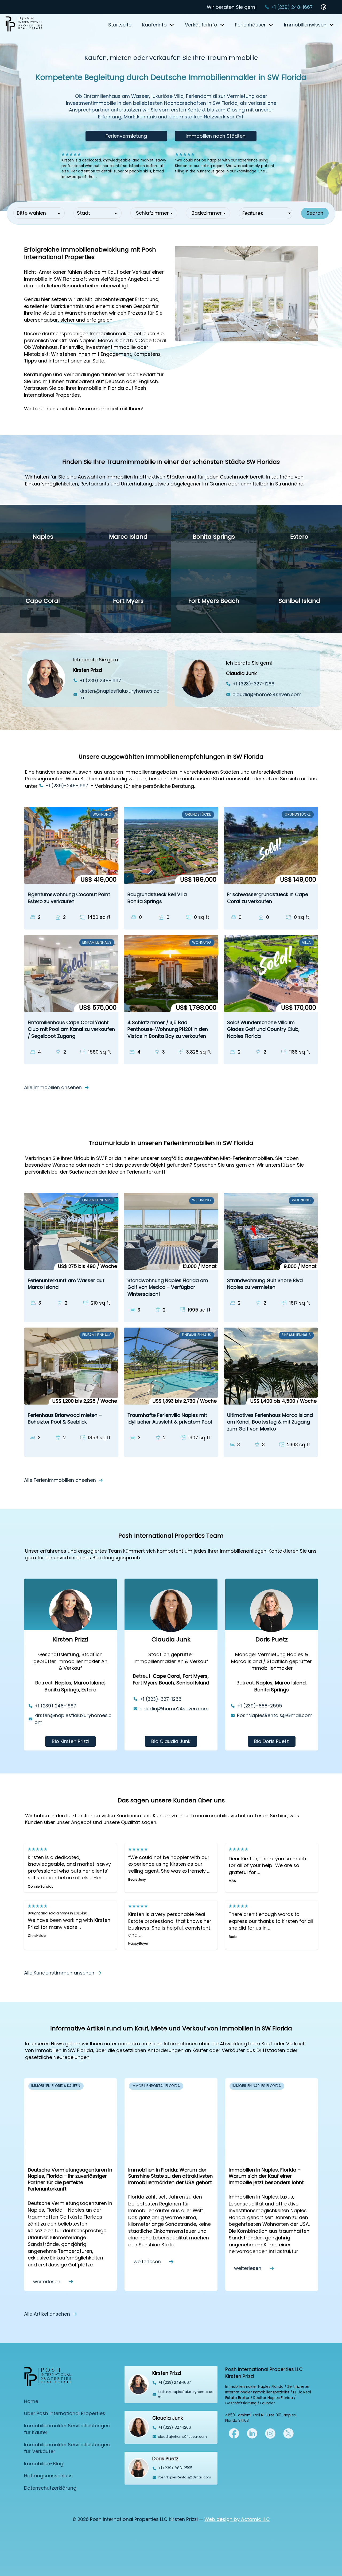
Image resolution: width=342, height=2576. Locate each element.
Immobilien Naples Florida (257, 2086)
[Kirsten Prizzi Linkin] (252, 2433)
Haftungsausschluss (48, 2476)
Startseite (120, 25)
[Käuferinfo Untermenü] (172, 25)
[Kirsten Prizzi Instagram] (270, 2433)
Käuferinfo (154, 25)
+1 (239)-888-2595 (260, 1706)
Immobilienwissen (305, 25)
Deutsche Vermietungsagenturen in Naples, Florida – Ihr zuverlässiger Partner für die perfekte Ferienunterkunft (70, 2179)
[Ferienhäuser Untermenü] (271, 25)
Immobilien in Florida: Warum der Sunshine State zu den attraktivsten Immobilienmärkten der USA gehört (170, 2176)
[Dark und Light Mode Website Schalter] (324, 7)
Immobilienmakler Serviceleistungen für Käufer (67, 2429)
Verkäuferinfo (201, 25)
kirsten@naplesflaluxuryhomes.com (119, 694)
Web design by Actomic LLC (237, 2519)
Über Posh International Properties (65, 2413)
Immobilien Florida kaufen (56, 2086)
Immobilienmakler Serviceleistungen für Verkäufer (67, 2448)
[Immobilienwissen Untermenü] (332, 25)
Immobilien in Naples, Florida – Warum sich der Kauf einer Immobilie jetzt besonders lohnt (266, 2176)
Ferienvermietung (126, 136)
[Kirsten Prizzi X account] (234, 2433)
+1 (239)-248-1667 (67, 786)
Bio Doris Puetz (271, 1741)
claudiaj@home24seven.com (267, 694)
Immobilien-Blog (44, 2464)
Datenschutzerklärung (50, 2488)
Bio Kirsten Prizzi (71, 1741)
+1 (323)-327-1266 (253, 684)
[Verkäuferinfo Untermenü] (222, 25)
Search (315, 213)
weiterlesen (47, 2281)
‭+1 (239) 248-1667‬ (100, 680)
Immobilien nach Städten (216, 136)
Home (31, 2401)
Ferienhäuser (250, 25)
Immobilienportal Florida (156, 2086)
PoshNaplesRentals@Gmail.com (275, 1715)
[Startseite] (24, 25)
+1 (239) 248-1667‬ (292, 7)
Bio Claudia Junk (171, 1741)
